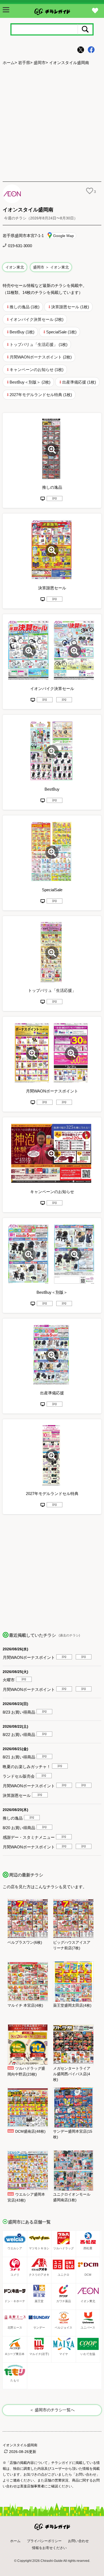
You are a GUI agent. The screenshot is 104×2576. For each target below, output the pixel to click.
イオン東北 (15, 267)
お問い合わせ (78, 2541)
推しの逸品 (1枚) (25, 307)
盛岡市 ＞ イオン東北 (51, 267)
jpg (55, 498)
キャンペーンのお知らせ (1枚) (37, 370)
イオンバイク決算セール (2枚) (37, 319)
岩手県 (24, 63)
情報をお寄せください (49, 2548)
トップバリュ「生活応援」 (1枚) (39, 344)
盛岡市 (40, 63)
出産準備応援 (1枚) (79, 382)
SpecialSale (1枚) (61, 332)
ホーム (9, 63)
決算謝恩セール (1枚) (70, 307)
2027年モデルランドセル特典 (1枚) (41, 395)
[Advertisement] (52, 124)
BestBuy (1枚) (22, 332)
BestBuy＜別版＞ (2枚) (30, 382)
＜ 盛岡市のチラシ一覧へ (52, 2410)
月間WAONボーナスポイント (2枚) (41, 357)
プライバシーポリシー (44, 2541)
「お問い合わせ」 (86, 2474)
